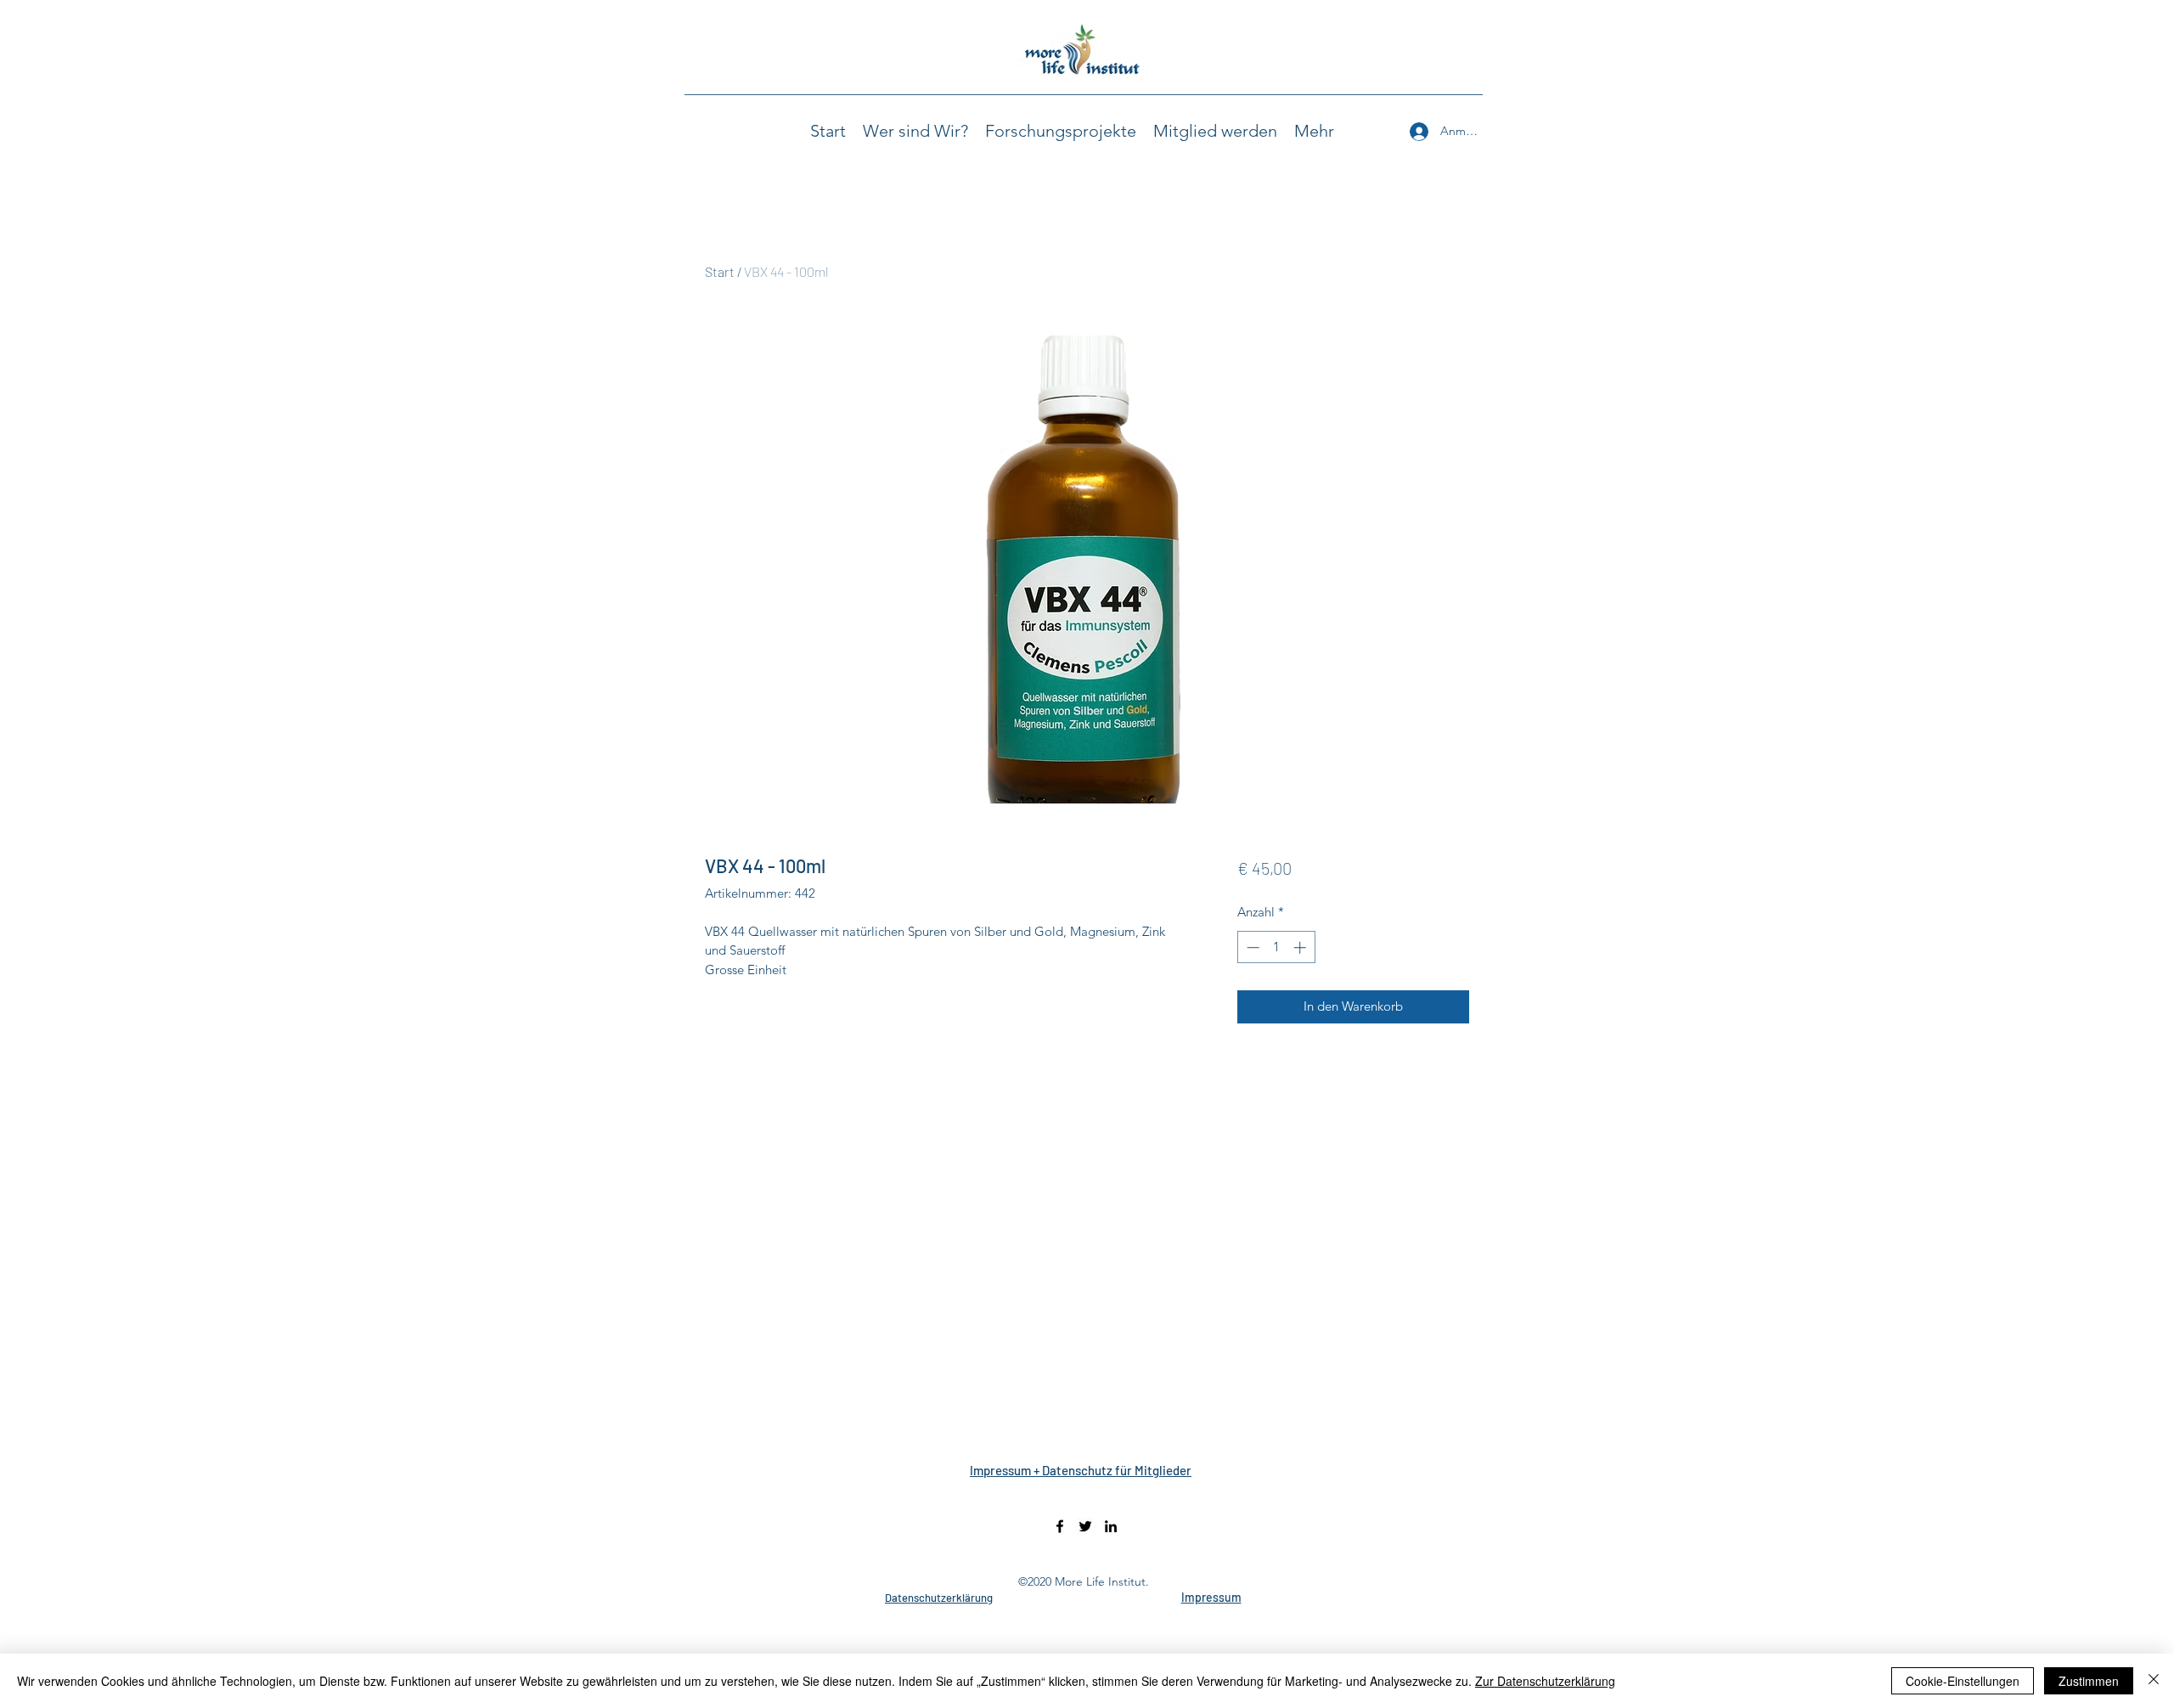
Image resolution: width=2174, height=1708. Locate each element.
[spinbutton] (1276, 947)
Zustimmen (2089, 1681)
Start (720, 271)
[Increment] (1301, 947)
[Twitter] (1085, 1526)
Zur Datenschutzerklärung (1545, 1681)
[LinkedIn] (1111, 1526)
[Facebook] (1060, 1526)
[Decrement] (1251, 947)
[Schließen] (2154, 1681)
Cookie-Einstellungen (1963, 1681)
